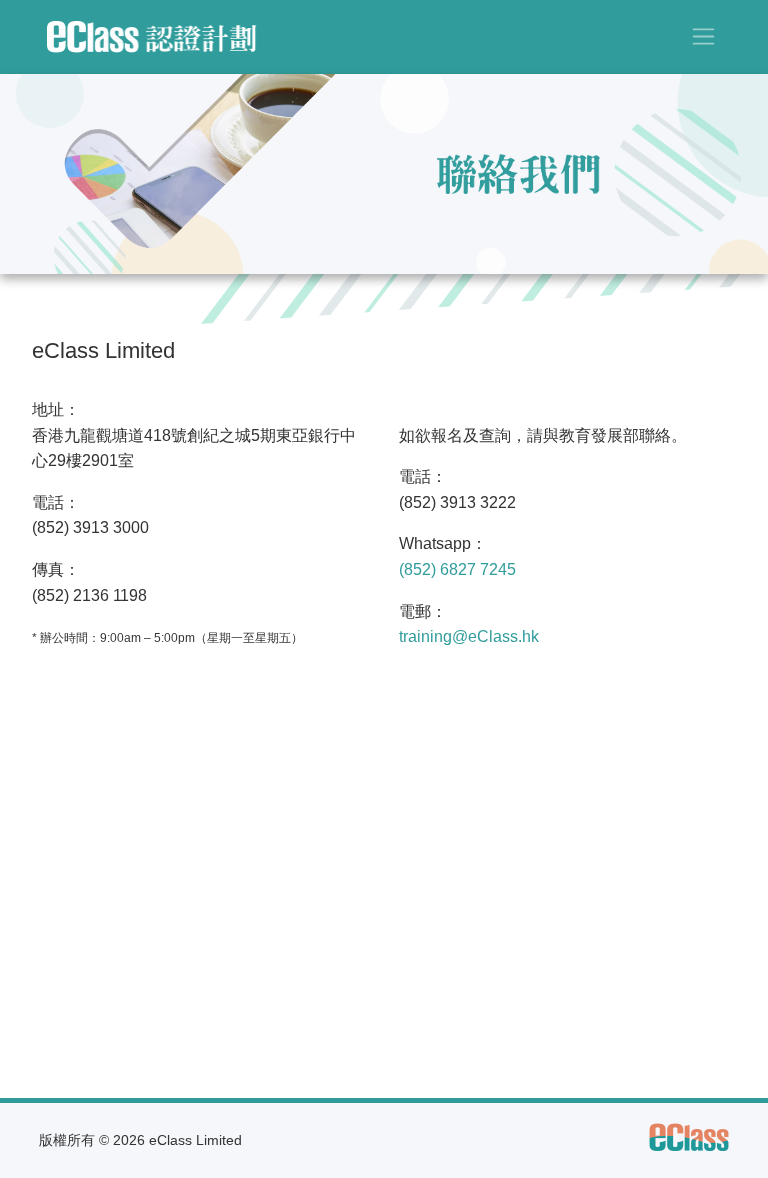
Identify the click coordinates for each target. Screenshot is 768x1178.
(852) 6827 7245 (457, 569)
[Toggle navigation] (703, 36)
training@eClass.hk (469, 636)
